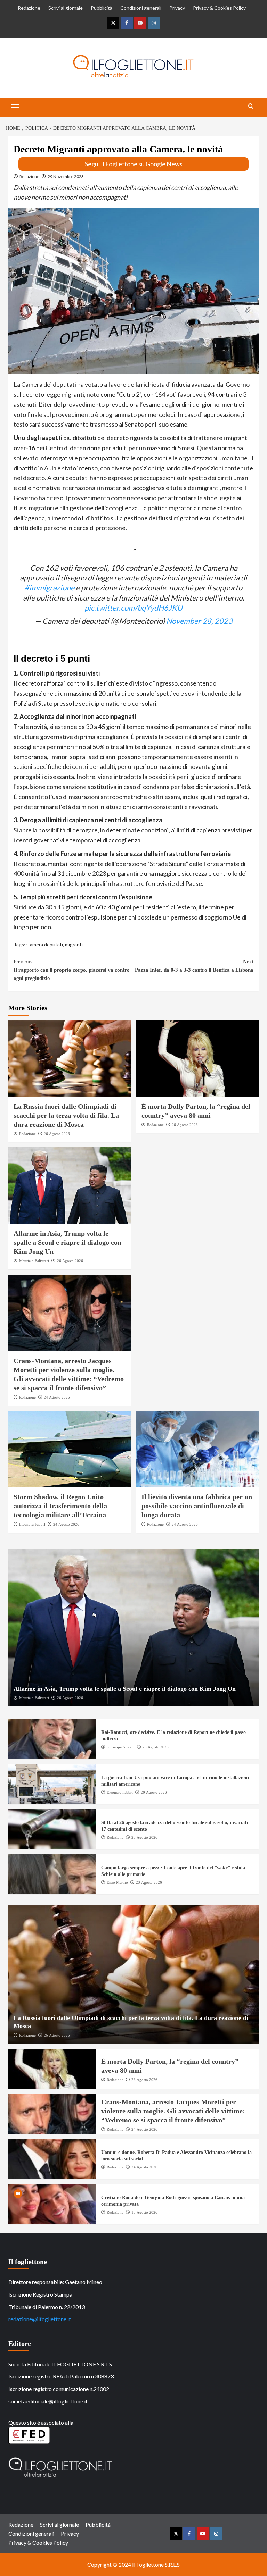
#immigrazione (50, 588)
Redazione (29, 8)
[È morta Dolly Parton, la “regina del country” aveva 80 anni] (198, 1058)
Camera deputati (45, 944)
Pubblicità (102, 8)
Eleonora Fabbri (32, 1524)
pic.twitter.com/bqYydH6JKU (133, 608)
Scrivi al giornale (66, 8)
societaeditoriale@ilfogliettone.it (48, 2401)
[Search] (251, 106)
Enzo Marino (117, 1882)
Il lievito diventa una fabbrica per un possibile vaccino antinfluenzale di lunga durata (197, 1506)
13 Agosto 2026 (144, 2212)
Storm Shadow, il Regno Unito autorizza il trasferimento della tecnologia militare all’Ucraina (60, 1506)
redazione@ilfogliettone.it (40, 2319)
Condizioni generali (141, 8)
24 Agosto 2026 (57, 1397)
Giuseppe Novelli (121, 1747)
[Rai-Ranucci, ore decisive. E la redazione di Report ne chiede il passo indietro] (52, 1739)
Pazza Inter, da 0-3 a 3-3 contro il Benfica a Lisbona (194, 966)
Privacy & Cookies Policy (219, 8)
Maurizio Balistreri (34, 1261)
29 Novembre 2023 (66, 177)
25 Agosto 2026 (156, 1747)
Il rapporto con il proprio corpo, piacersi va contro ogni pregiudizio (72, 970)
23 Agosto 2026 (144, 1837)
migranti (74, 944)
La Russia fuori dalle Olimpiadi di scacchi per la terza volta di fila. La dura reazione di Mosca (66, 1115)
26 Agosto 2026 (57, 1134)
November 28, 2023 (199, 621)
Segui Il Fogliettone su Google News (134, 164)
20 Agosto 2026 (154, 1792)
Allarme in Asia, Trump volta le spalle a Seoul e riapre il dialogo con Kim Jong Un (67, 1242)
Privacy (177, 8)
